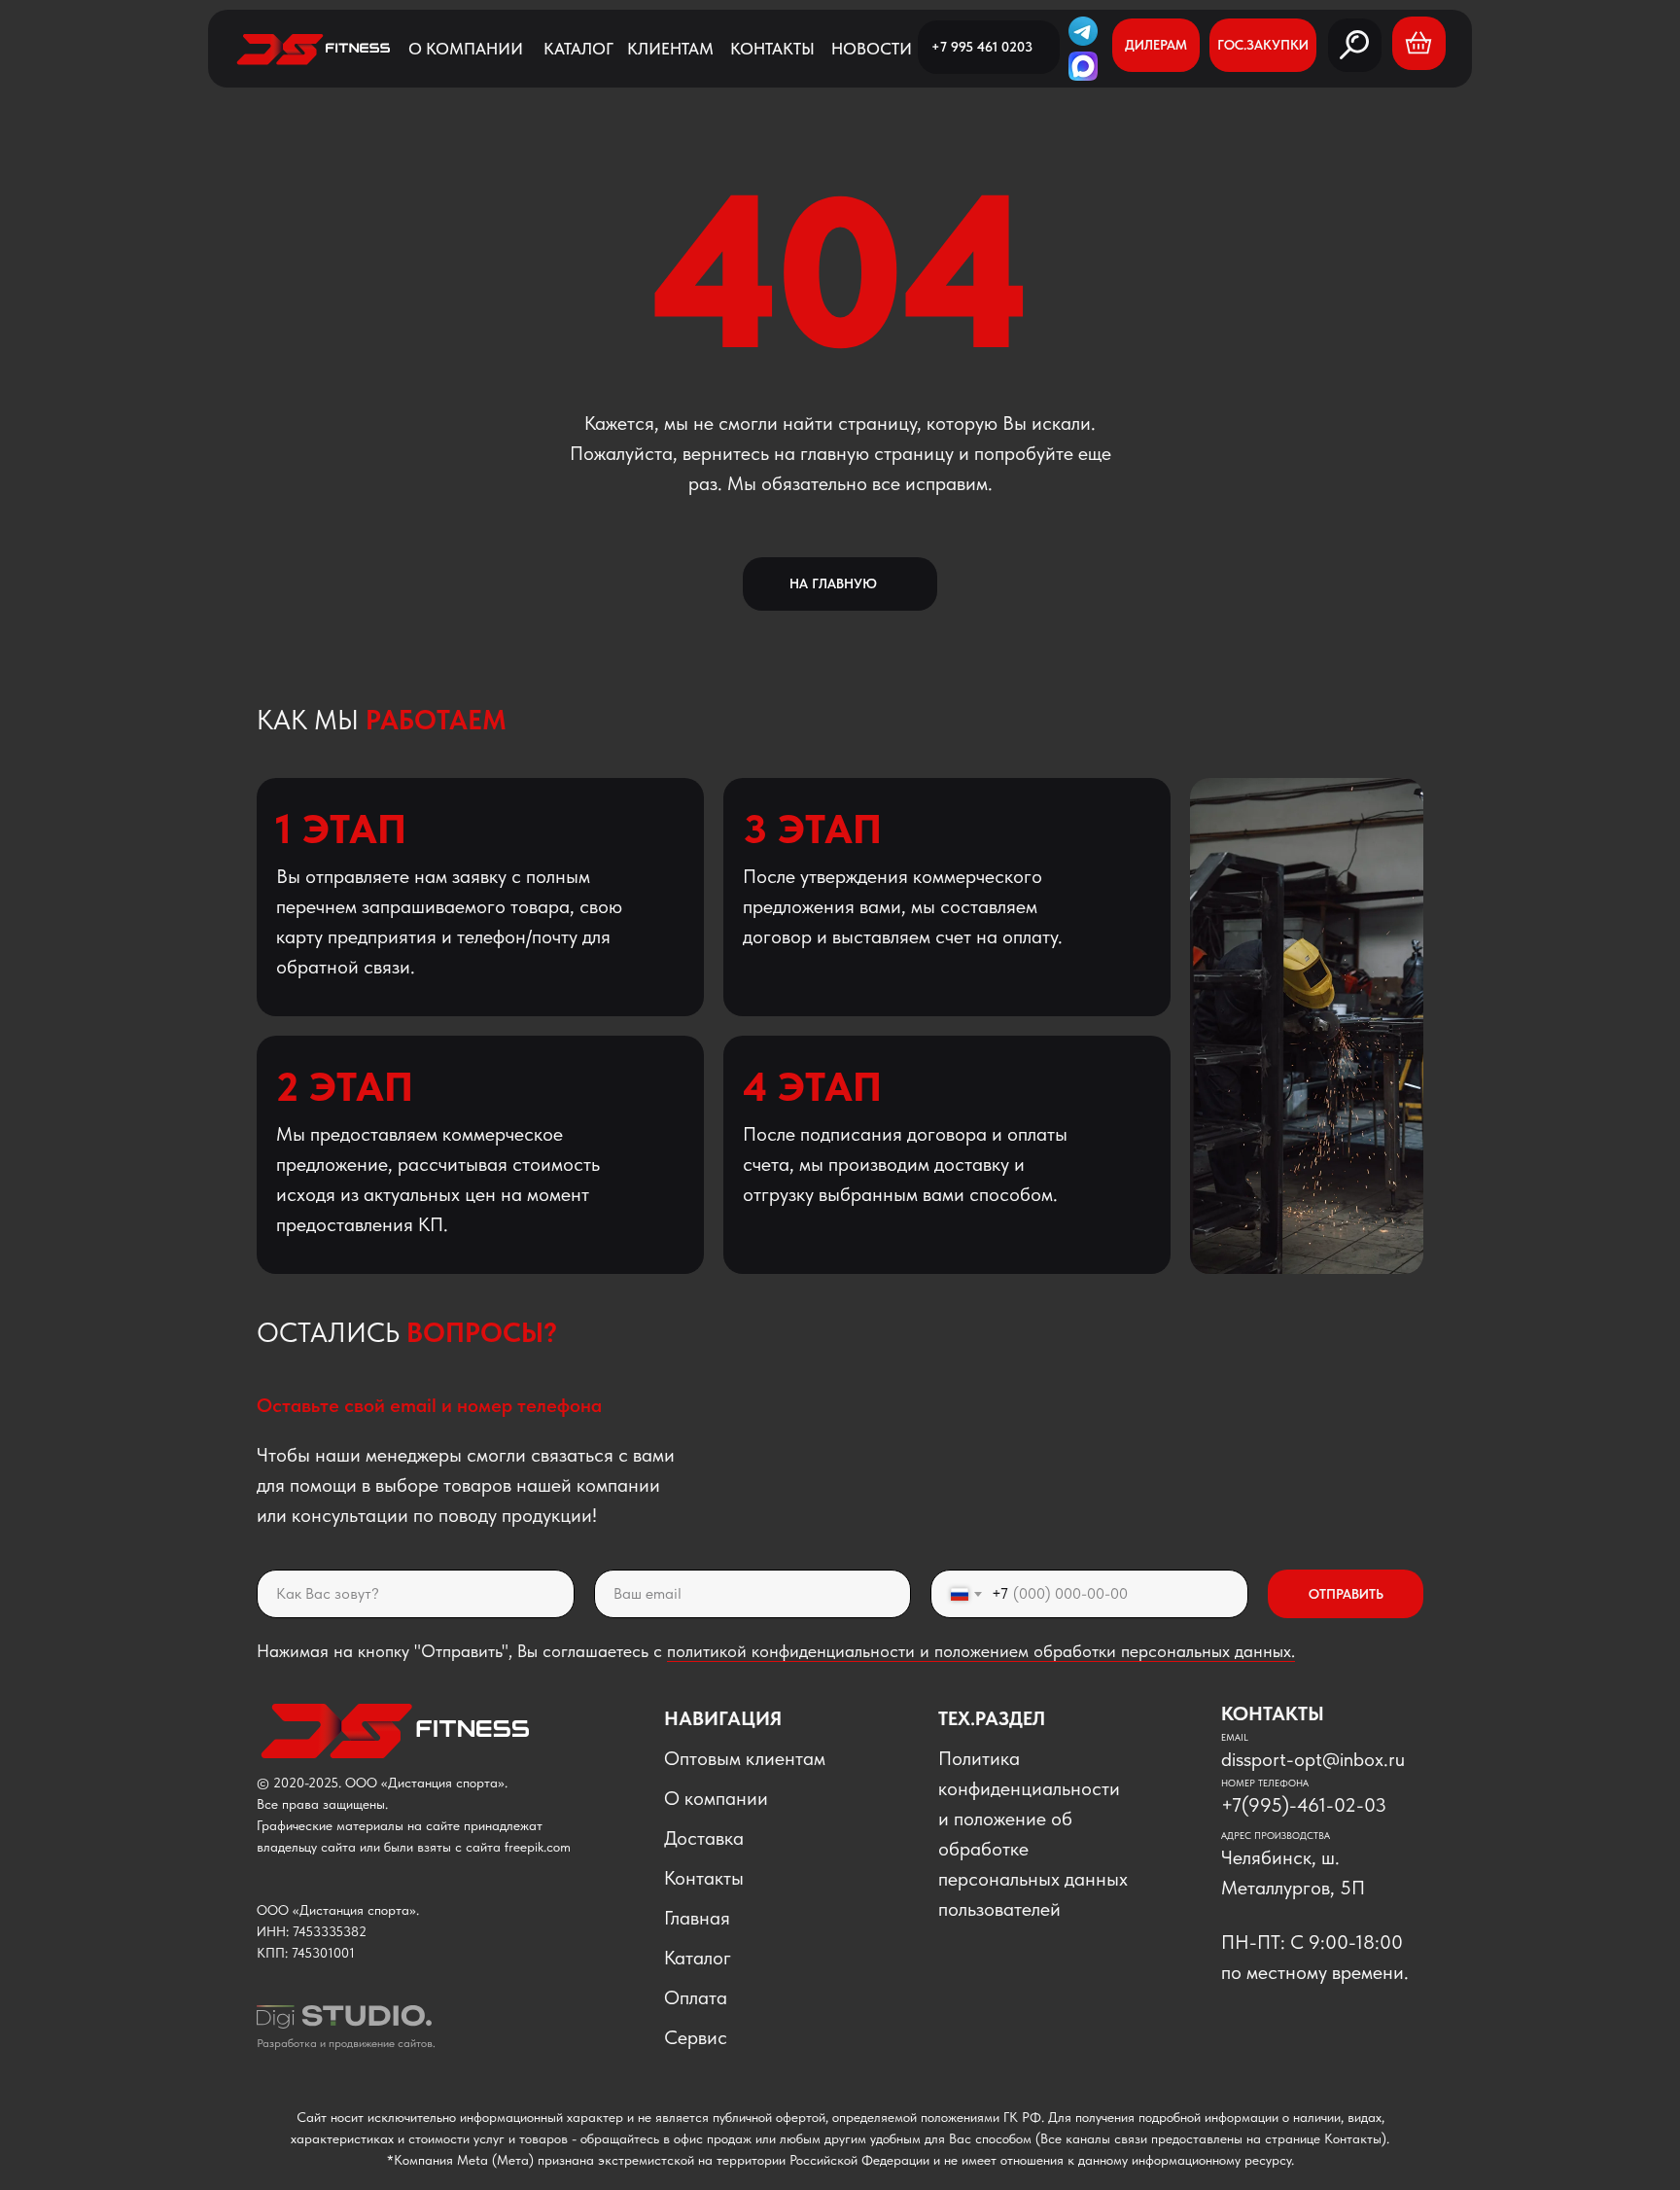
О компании (716, 1798)
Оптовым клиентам (745, 1758)
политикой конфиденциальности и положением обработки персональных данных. (981, 1651)
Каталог (698, 1958)
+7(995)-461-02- (1293, 1805)
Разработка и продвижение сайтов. (346, 2043)
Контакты (704, 1878)
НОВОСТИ (872, 49)
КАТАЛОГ (578, 49)
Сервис (696, 2037)
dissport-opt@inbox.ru (1313, 1759)
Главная (697, 1918)
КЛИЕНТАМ (670, 49)
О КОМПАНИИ (466, 49)
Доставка (704, 1838)
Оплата (696, 1997)
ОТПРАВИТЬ (1346, 1594)
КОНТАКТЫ (772, 49)
